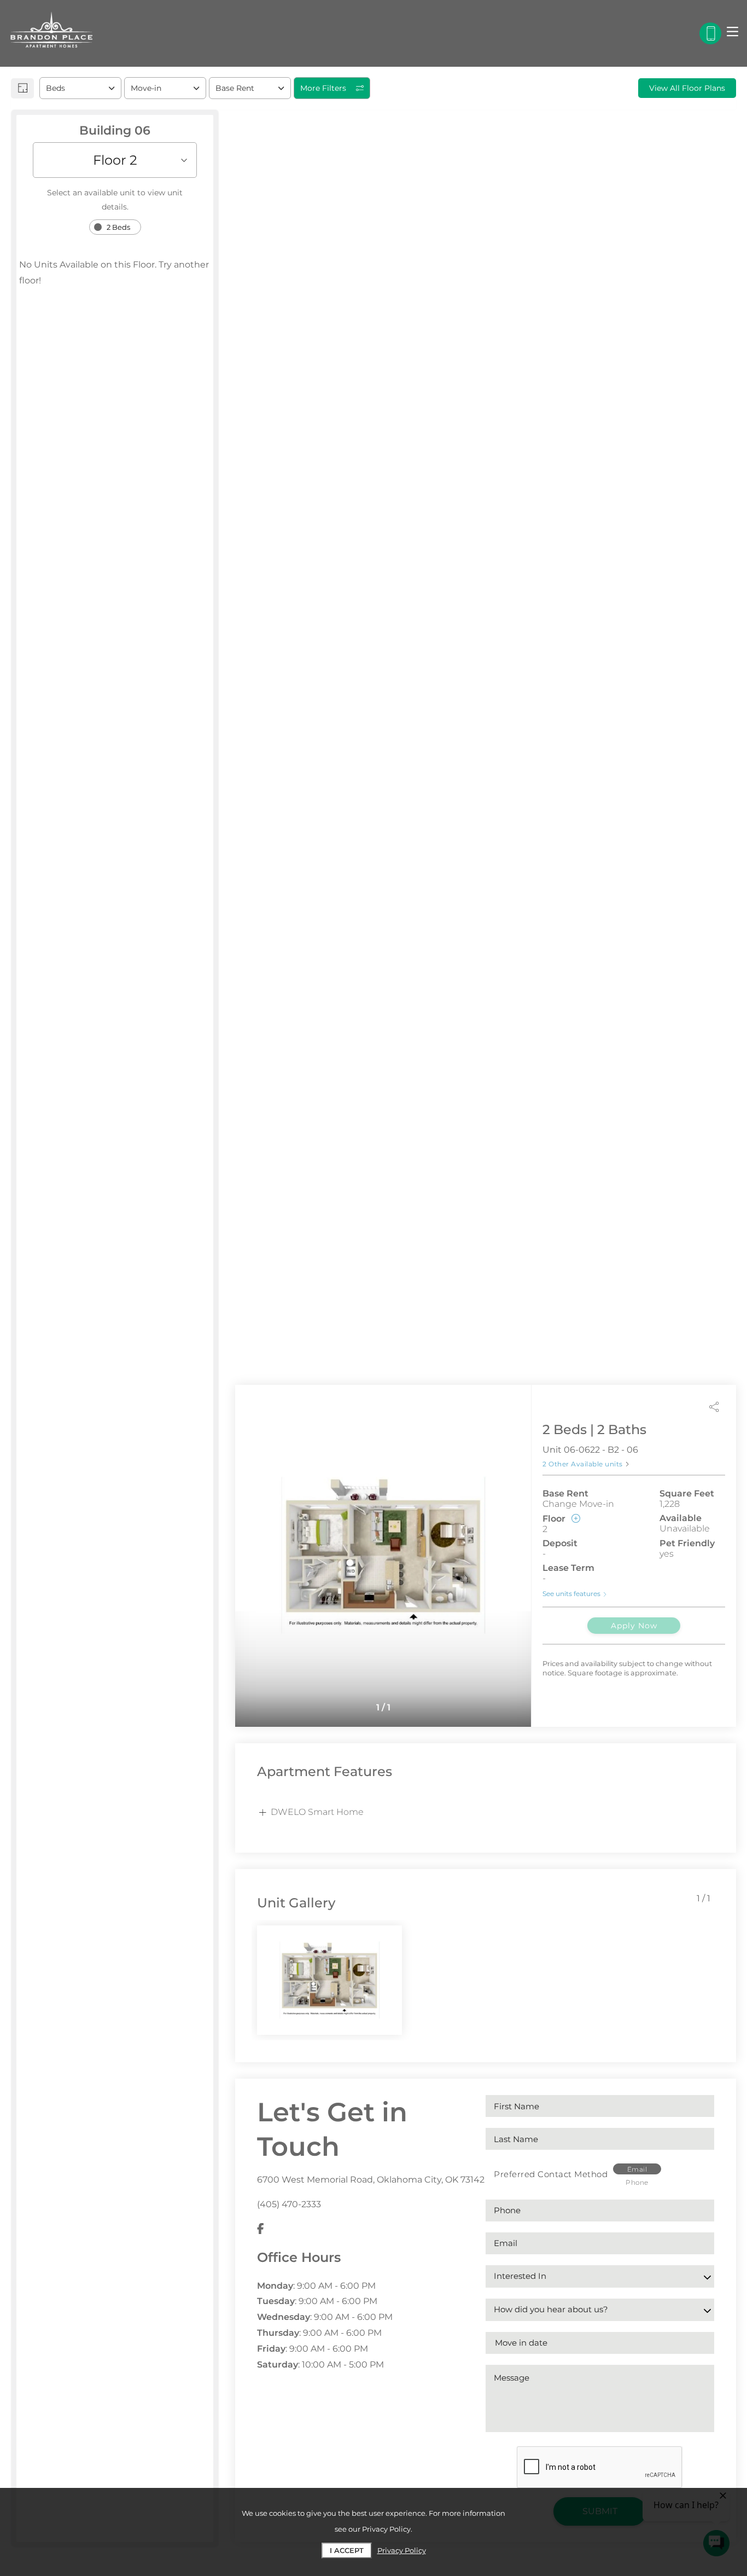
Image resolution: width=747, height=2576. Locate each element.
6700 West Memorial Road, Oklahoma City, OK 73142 (371, 2180)
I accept (347, 2550)
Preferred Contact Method (551, 2174)
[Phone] (710, 33)
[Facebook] (261, 2229)
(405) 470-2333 (289, 2204)
